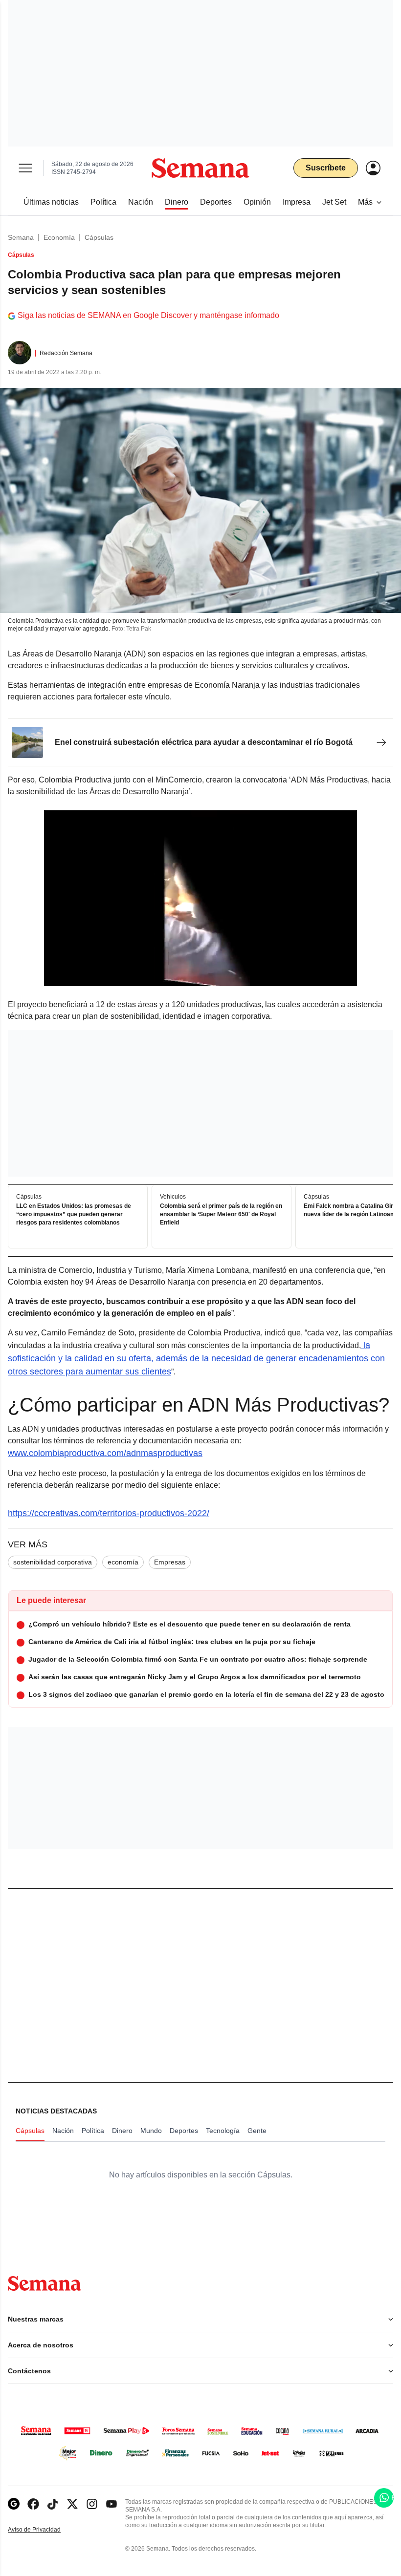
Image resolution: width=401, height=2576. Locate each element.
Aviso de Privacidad (45, 2530)
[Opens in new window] (33, 2504)
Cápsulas (99, 237)
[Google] (14, 2504)
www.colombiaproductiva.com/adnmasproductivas (105, 1453)
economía (123, 1562)
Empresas (170, 1562)
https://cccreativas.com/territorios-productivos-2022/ (109, 1513)
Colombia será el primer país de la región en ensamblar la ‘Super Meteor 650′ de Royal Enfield (221, 1215)
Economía (59, 237)
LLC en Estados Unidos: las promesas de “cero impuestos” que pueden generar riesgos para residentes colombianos (74, 1215)
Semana (21, 237)
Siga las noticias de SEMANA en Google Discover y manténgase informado (148, 315)
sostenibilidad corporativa (53, 1562)
